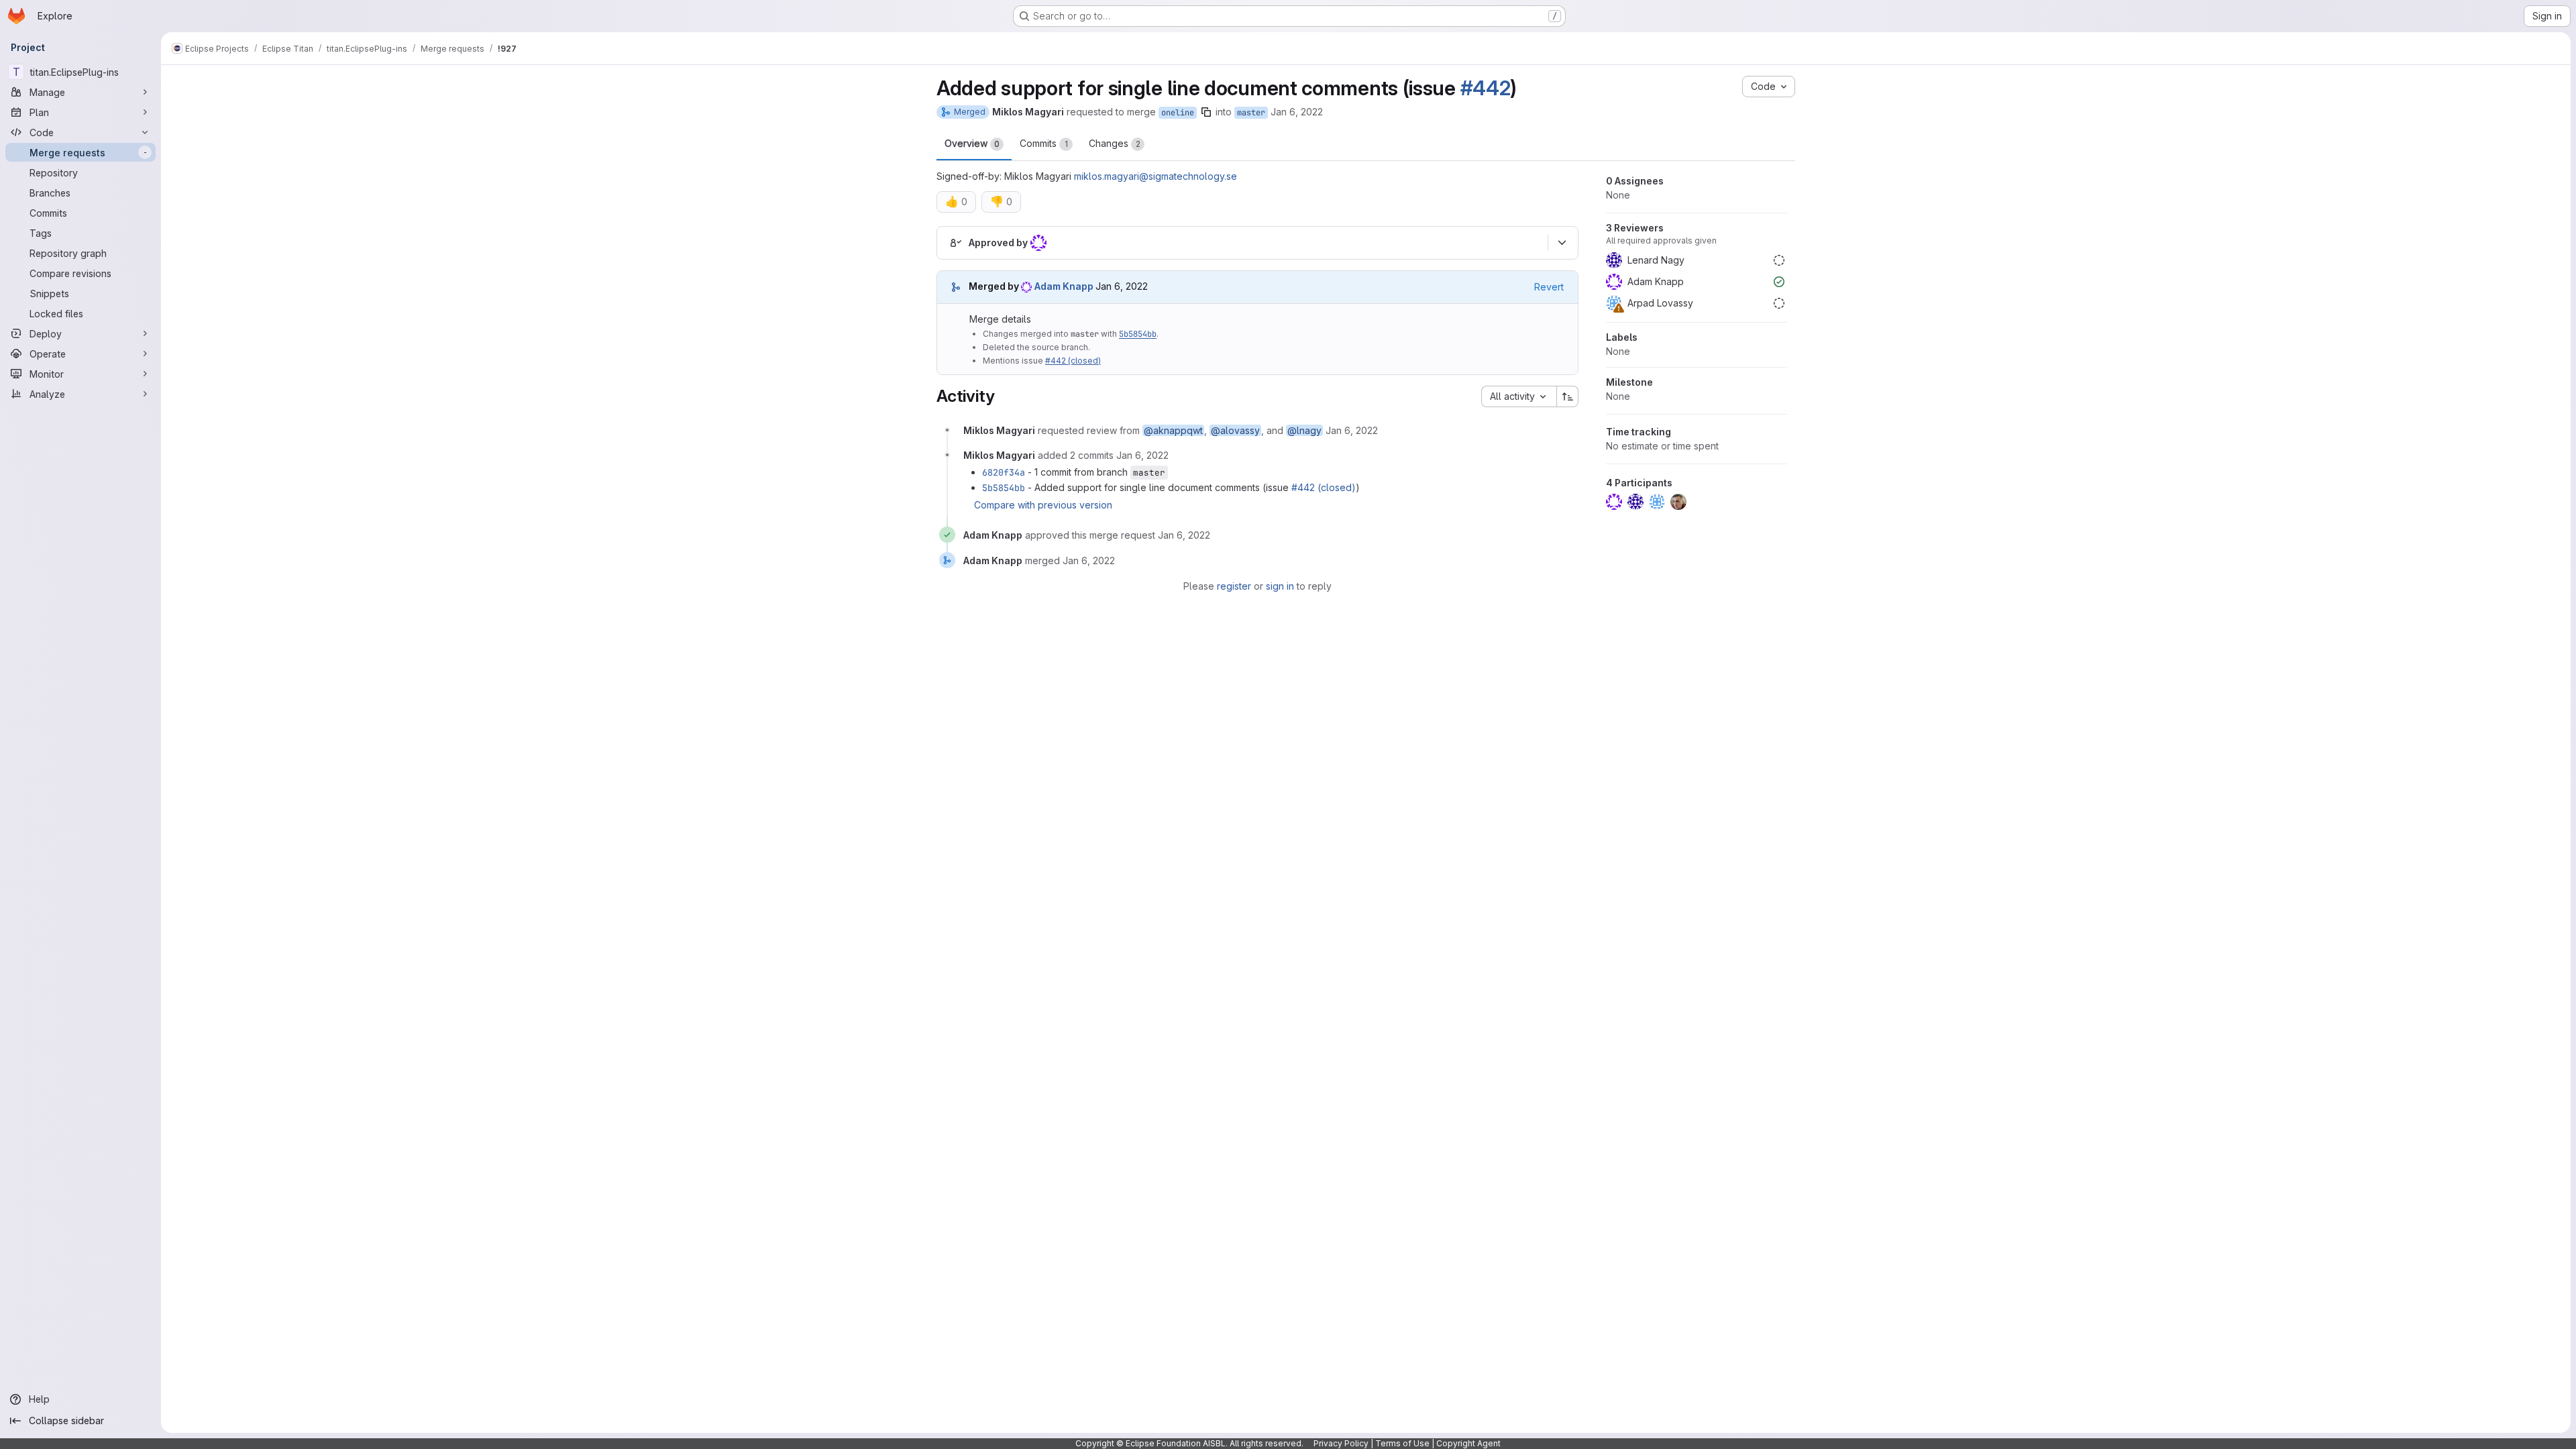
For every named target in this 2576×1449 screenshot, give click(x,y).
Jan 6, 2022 (1297, 112)
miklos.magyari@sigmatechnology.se (1156, 176)
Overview (972, 143)
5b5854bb (1138, 334)
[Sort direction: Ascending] (1568, 396)
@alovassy (1235, 430)
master (1251, 113)
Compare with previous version (1043, 505)
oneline (1178, 113)
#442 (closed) (1073, 361)
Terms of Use (1402, 1443)
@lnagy (1304, 430)
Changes (1115, 143)
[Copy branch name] (1206, 112)
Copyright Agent (1468, 1443)
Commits (1044, 143)
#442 (1486, 88)
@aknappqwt (1173, 430)
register (1234, 586)
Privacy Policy (1341, 1443)
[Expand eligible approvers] (1562, 243)
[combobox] (1519, 396)
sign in (1280, 586)
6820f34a (1004, 472)
